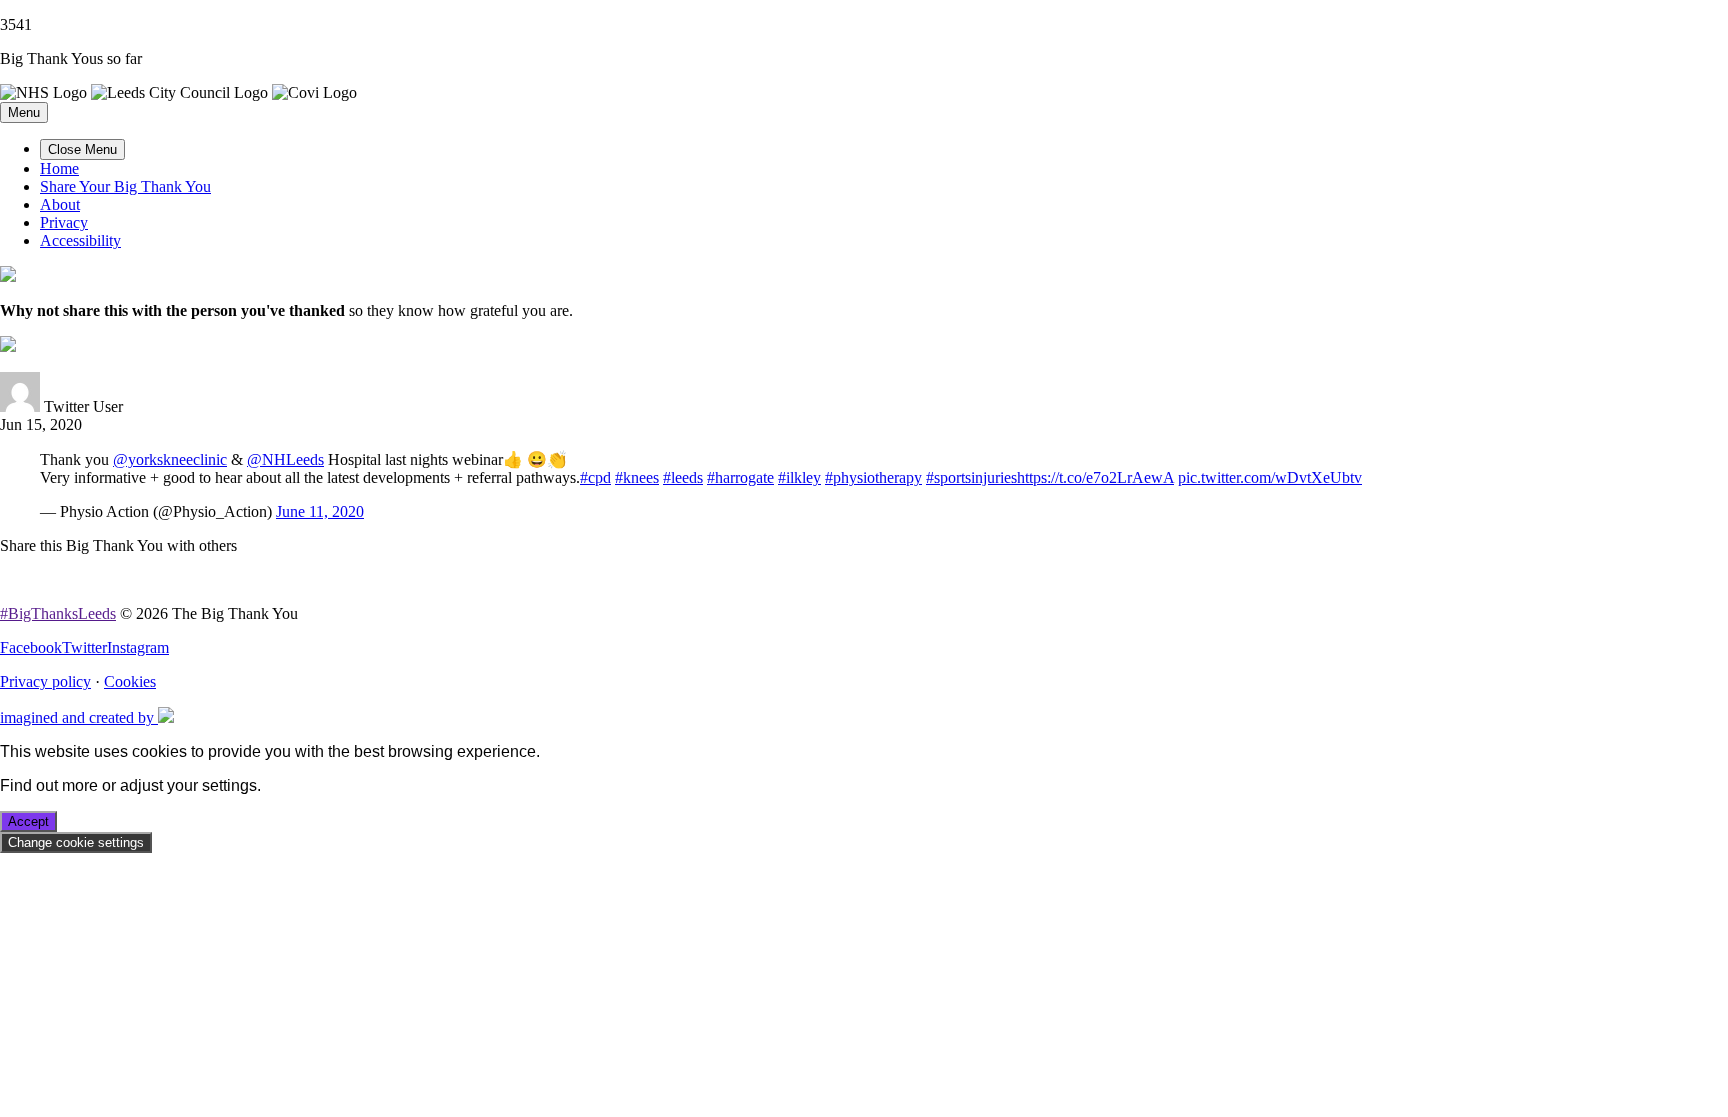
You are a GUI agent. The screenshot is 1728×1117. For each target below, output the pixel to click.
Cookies (130, 681)
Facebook (31, 647)
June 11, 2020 (320, 511)
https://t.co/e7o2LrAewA (1095, 477)
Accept (28, 821)
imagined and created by (79, 717)
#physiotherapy (873, 477)
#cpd (595, 477)
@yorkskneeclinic (170, 459)
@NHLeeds (285, 459)
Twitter (84, 647)
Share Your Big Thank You (125, 186)
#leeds (683, 477)
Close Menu (82, 149)
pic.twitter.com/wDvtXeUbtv (1270, 477)
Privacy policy (45, 681)
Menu (24, 112)
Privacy (64, 222)
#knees (637, 477)
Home (59, 168)
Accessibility (80, 240)
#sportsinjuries (971, 477)
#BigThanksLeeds (58, 613)
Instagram (138, 647)
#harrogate (740, 477)
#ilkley (799, 477)
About (60, 204)
